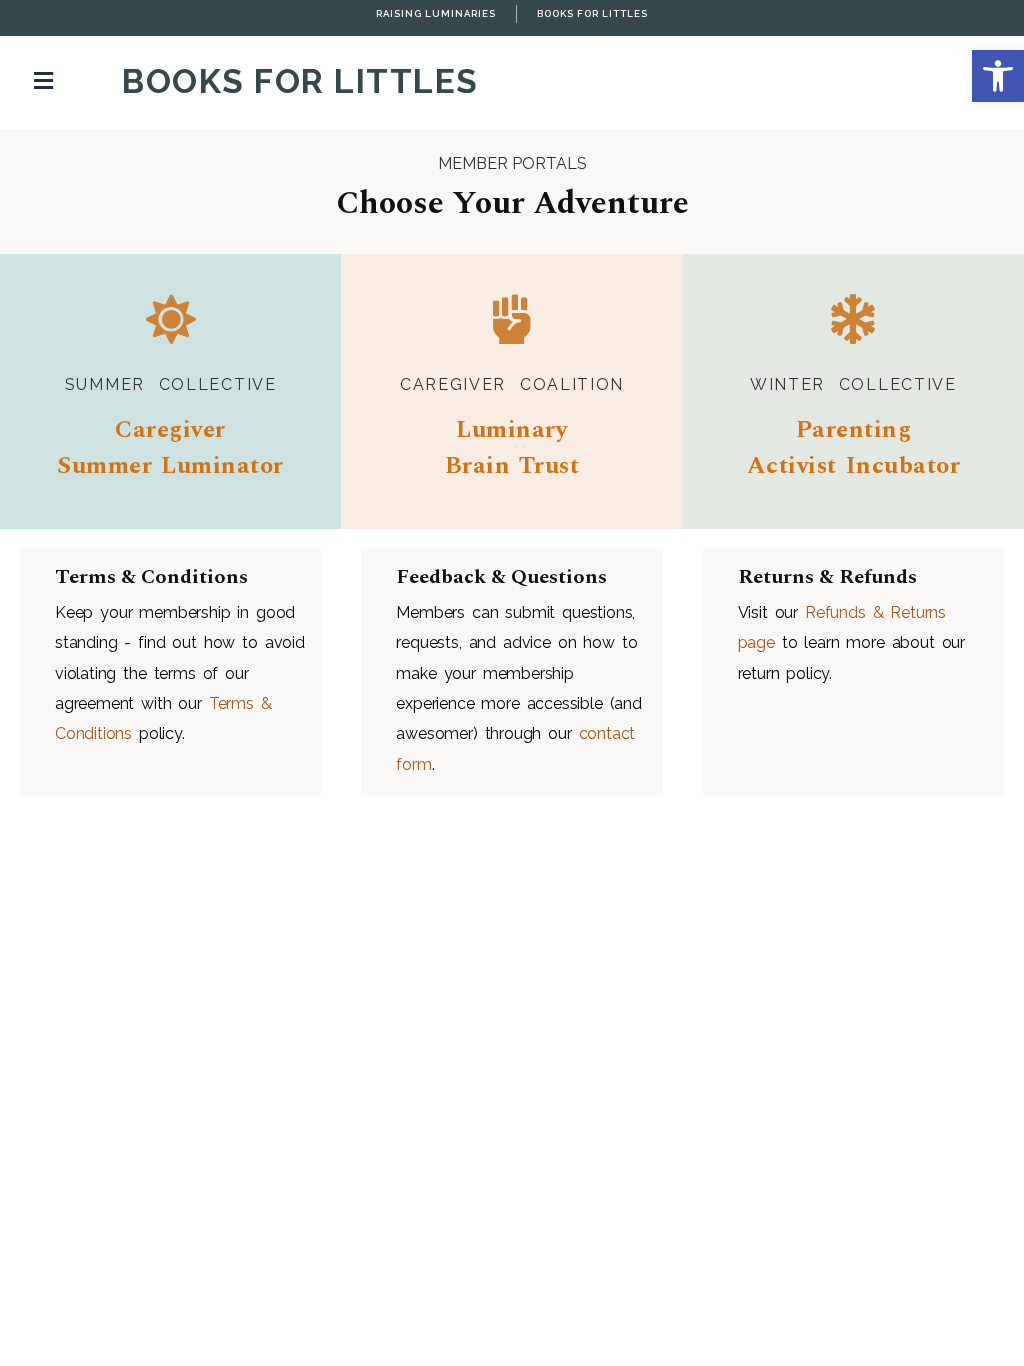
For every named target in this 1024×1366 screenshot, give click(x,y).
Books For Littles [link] (592, 13)
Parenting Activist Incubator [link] (853, 448)
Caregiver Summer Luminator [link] (170, 448)
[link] (998, 76)
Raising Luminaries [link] (436, 13)
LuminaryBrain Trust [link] (512, 448)
